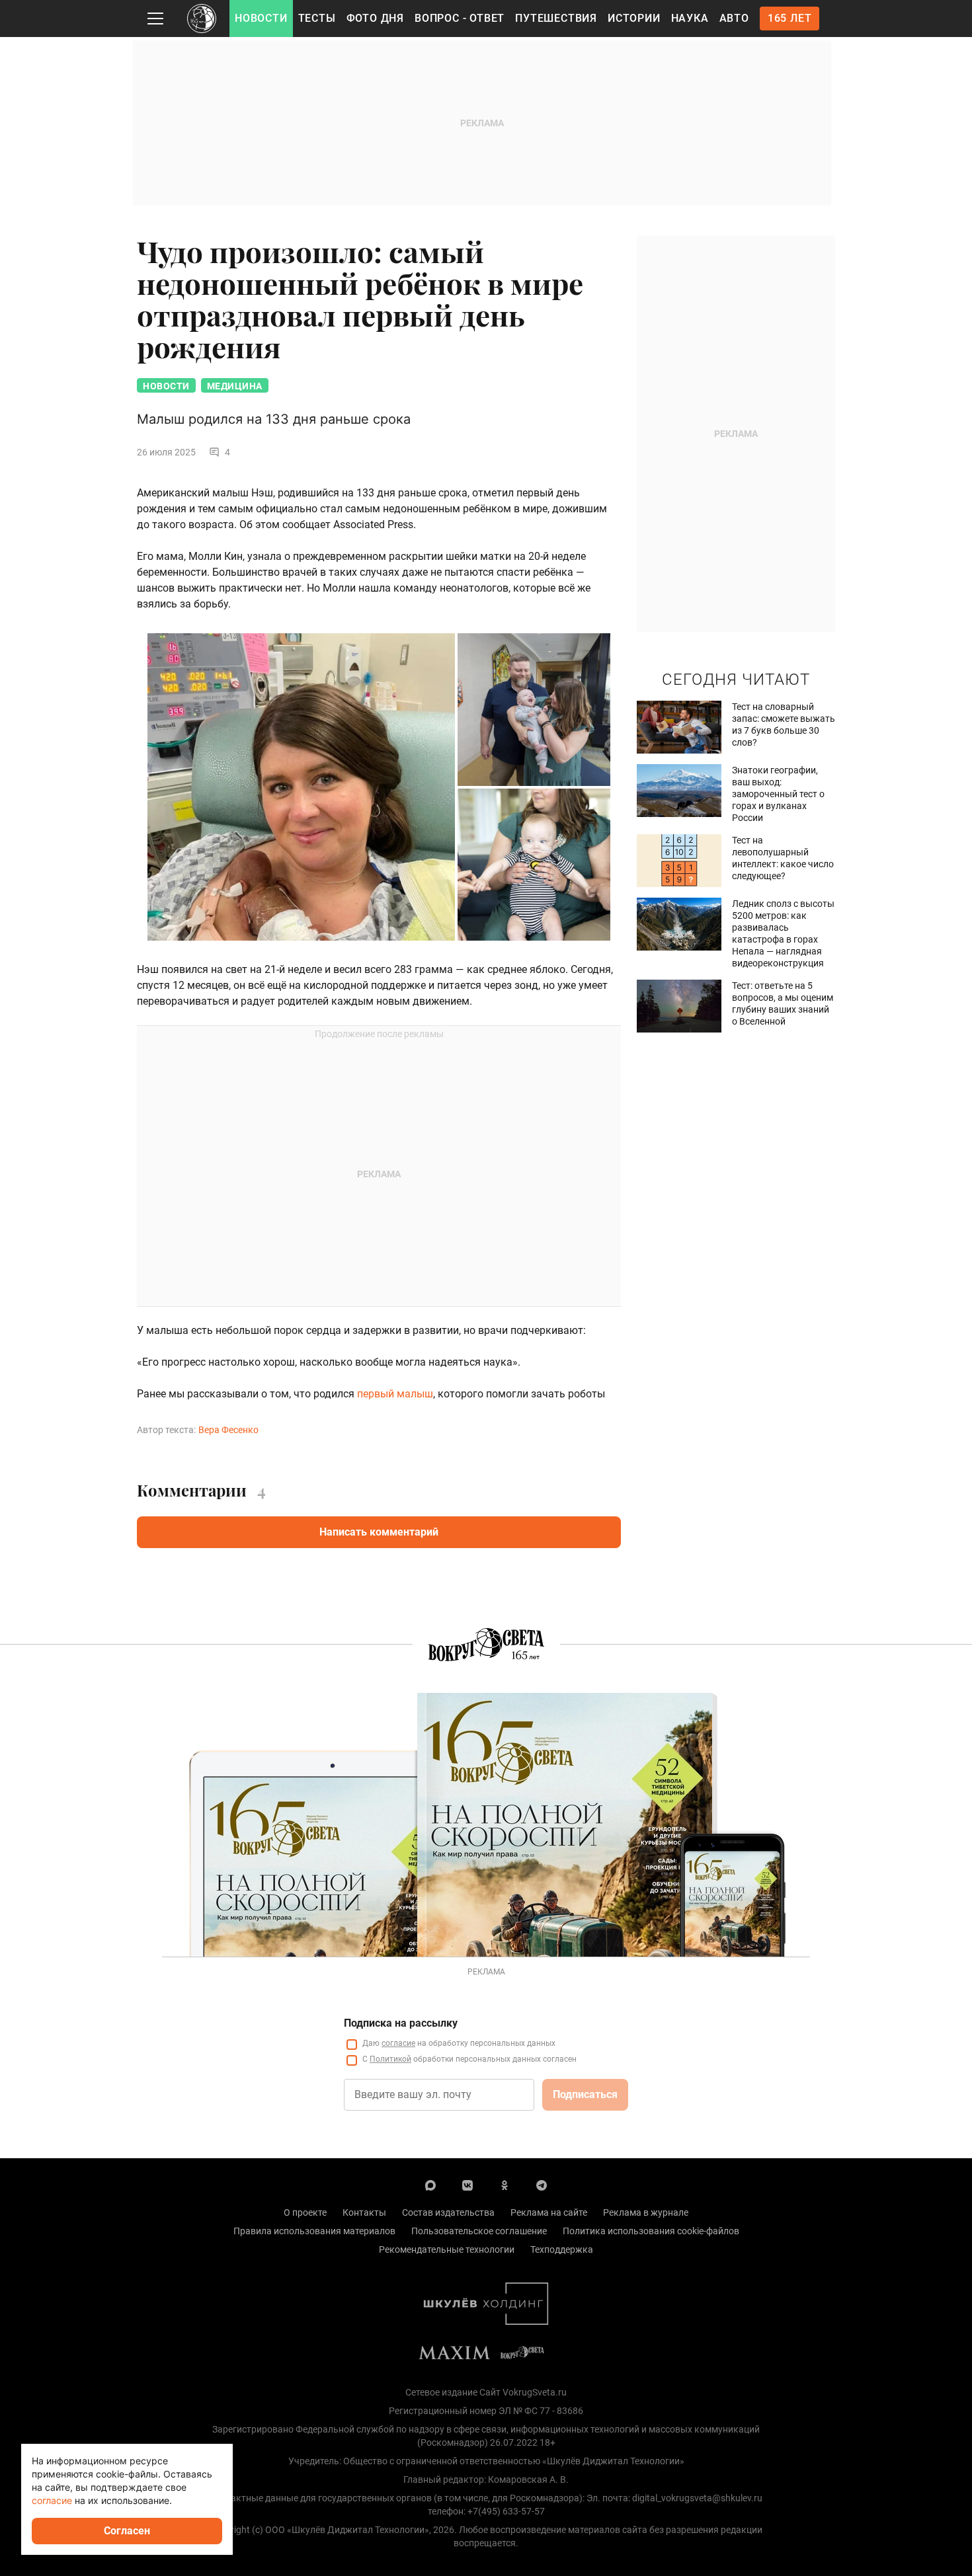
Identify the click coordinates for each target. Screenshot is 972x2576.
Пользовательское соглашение (479, 2231)
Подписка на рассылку (401, 2023)
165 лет (790, 18)
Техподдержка (562, 2249)
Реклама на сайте (549, 2212)
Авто (734, 18)
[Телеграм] (542, 2185)
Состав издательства (448, 2212)
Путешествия (556, 18)
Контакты (364, 2212)
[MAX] (430, 2185)
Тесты (317, 18)
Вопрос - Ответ (460, 18)
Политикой (390, 2059)
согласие (398, 2043)
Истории (634, 18)
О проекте (305, 2212)
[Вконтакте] (467, 2185)
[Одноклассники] (505, 2185)
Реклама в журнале (646, 2212)
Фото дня (375, 18)
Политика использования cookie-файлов (651, 2231)
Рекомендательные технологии (447, 2249)
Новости (261, 18)
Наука (690, 18)
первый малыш (395, 1394)
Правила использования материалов (314, 2231)
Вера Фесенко (228, 1430)
